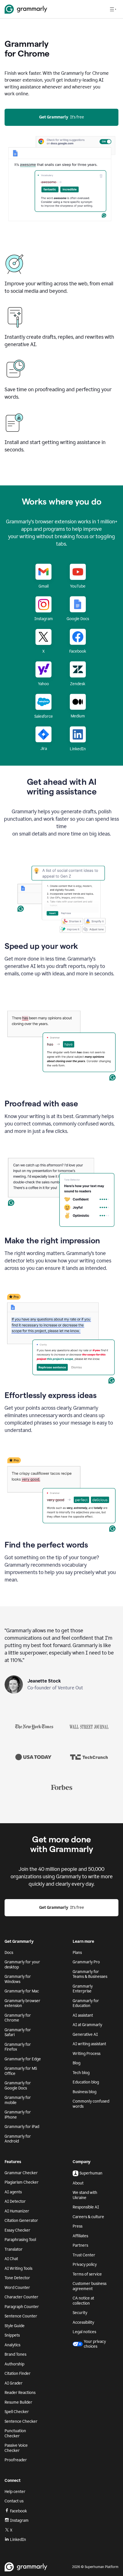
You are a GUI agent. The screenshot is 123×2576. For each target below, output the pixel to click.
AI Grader (14, 2383)
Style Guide (15, 2326)
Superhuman (91, 2173)
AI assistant (83, 2015)
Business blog (85, 2092)
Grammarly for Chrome (18, 2018)
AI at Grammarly (87, 2025)
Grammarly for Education (86, 2003)
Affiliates (80, 2236)
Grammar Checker (21, 2173)
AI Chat (11, 2259)
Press (78, 2226)
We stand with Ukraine (85, 2195)
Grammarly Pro (86, 1962)
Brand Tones (15, 2354)
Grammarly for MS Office (21, 2071)
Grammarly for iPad (22, 2127)
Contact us (14, 2501)
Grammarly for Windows (18, 1979)
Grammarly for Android (18, 2139)
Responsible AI (86, 2207)
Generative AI (85, 2035)
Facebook (18, 2511)
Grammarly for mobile (18, 2100)
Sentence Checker (21, 2421)
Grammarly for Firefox (18, 2047)
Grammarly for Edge (23, 2059)
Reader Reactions (20, 2393)
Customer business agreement (90, 2286)
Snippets (12, 2335)
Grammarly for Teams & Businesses (90, 1974)
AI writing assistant (89, 2044)
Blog (77, 2063)
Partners (80, 2245)
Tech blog (81, 2073)
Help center (15, 2492)
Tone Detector (17, 2278)
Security (80, 2313)
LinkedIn (18, 2540)
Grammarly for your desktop (22, 1965)
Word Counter (17, 2288)
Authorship (14, 2364)
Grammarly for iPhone (18, 2115)
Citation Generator (21, 2221)
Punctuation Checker (15, 2433)
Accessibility (83, 2322)
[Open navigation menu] (113, 9)
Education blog (86, 2082)
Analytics (12, 2345)
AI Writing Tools (18, 2269)
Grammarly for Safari (18, 2033)
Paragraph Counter (22, 2307)
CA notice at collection (83, 2301)
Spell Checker (17, 2412)
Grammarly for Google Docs (18, 2086)
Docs (9, 1953)
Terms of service (87, 2274)
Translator (14, 2249)
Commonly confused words (91, 2104)
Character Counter (21, 2297)
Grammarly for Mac (22, 1991)
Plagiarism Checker (22, 2182)
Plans (77, 1953)
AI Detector (15, 2201)
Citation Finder (18, 2374)
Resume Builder (18, 2402)
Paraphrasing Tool (20, 2240)
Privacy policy (85, 2265)
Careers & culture (88, 2217)
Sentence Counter (21, 2316)
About (78, 2183)
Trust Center (84, 2255)
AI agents (13, 2192)
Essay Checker (17, 2230)
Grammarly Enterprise (83, 1989)
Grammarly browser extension (22, 2003)
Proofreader (16, 2460)
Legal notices (84, 2332)
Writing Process (87, 2054)
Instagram (19, 2520)
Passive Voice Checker (16, 2448)
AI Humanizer (17, 2211)
